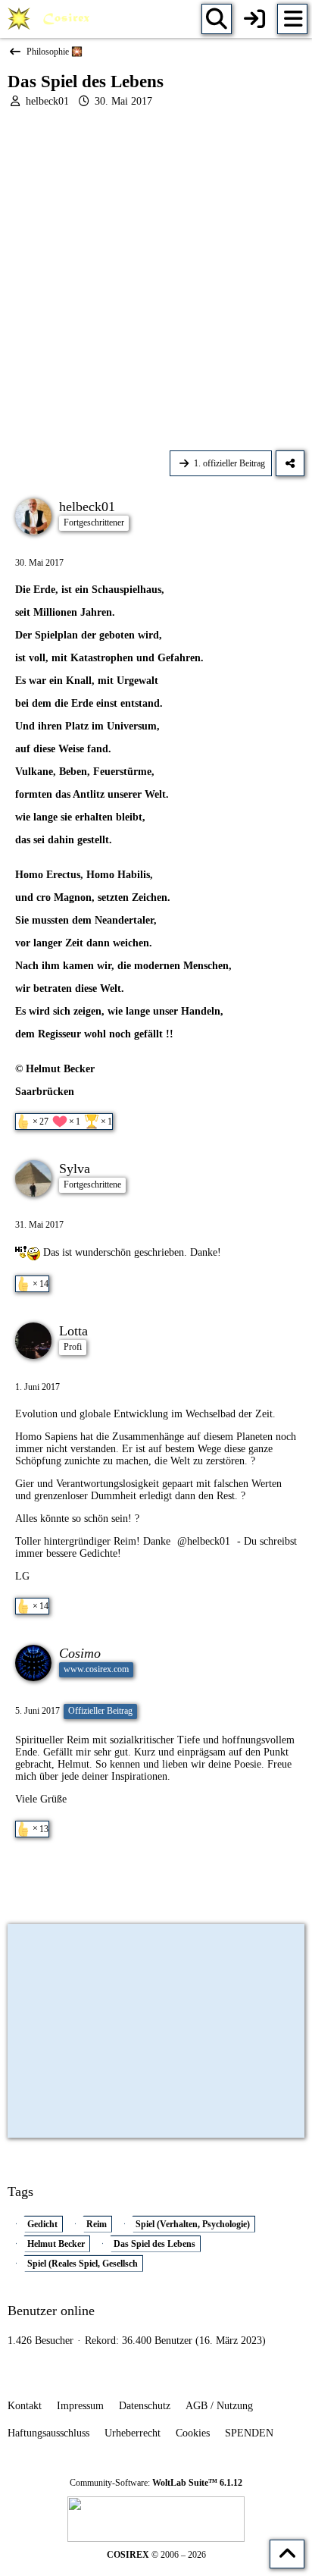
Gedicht (42, 2224)
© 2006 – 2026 (156, 2555)
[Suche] (217, 19)
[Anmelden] (254, 19)
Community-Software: (156, 2483)
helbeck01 (47, 101)
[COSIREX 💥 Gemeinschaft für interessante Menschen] (51, 19)
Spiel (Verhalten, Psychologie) (193, 2224)
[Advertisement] (156, 279)
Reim (97, 2224)
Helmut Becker (56, 2244)
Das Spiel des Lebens (154, 2244)
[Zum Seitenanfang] (287, 2554)
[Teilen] (290, 463)
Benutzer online (51, 2311)
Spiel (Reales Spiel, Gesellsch (83, 2264)
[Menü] (292, 19)
